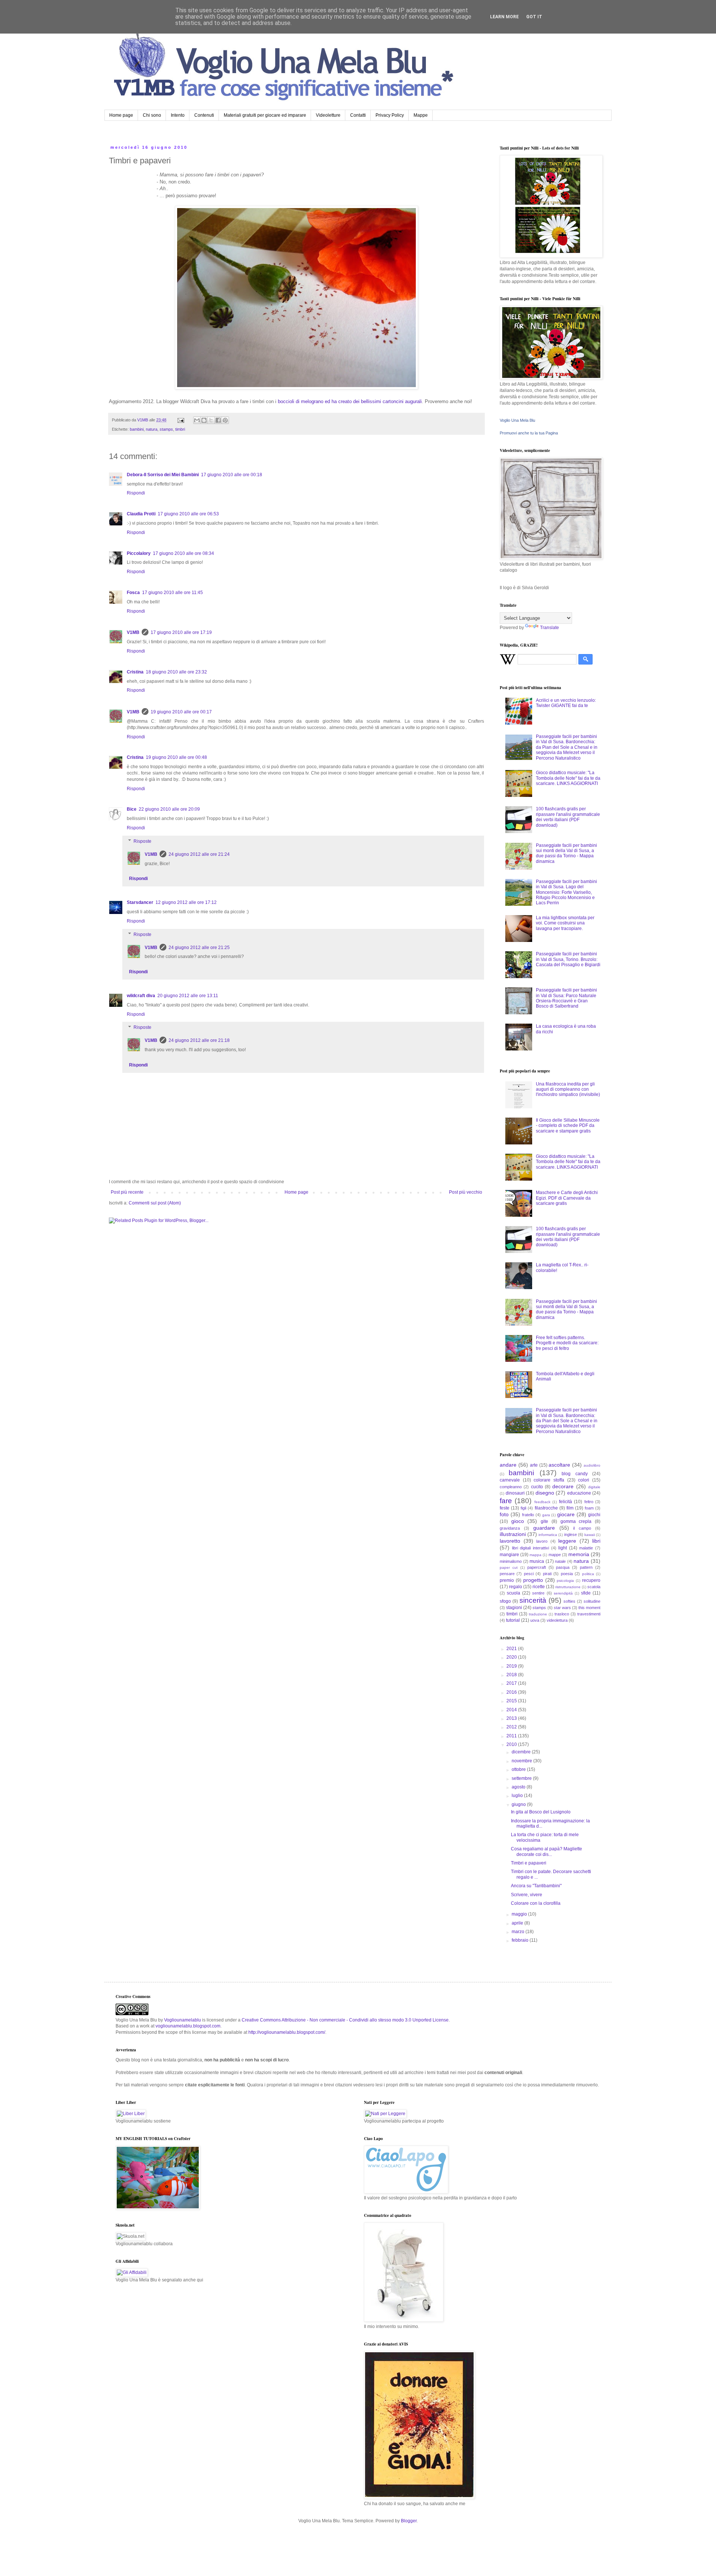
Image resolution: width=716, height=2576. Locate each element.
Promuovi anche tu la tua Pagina (529, 433)
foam (589, 1508)
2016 (512, 1692)
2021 (512, 1649)
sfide (586, 1593)
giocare (566, 1514)
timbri (180, 429)
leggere (567, 1541)
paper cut (509, 1567)
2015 (512, 1701)
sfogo (505, 1601)
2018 (512, 1675)
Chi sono (152, 115)
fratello (528, 1515)
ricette (539, 1587)
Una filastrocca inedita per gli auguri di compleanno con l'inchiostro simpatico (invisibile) (568, 1089)
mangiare (509, 1555)
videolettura (557, 1620)
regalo (516, 1587)
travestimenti (589, 1614)
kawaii (590, 1535)
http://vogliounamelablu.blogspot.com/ (287, 2032)
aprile (518, 1923)
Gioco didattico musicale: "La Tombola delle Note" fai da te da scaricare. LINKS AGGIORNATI (568, 778)
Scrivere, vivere (527, 1895)
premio (507, 1580)
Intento (178, 115)
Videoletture (328, 115)
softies (569, 1601)
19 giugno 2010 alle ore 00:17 (181, 712)
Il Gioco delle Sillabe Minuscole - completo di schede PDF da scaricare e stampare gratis (568, 1126)
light (563, 1548)
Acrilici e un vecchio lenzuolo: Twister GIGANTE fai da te (566, 703)
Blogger (409, 2521)
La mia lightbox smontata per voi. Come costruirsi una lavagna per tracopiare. (565, 923)
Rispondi (136, 493)
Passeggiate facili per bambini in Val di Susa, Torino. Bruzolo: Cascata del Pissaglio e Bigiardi (568, 959)
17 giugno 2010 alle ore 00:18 (232, 475)
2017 (512, 1683)
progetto (533, 1580)
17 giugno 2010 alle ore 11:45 (172, 593)
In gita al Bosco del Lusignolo (541, 1812)
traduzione (538, 1614)
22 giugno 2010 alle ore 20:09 (169, 809)
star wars (562, 1608)
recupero (591, 1580)
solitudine (592, 1601)
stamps (166, 429)
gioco (518, 1521)
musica (537, 1561)
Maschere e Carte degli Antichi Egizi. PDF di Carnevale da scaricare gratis (567, 1198)
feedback (542, 1502)
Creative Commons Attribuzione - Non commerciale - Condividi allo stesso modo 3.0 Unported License (345, 2020)
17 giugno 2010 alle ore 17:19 (181, 632)
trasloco (562, 1614)
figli (523, 1508)
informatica (548, 1535)
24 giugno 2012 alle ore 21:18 (199, 1040)
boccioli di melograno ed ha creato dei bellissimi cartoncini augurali (349, 401)
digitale (594, 1487)
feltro (589, 1502)
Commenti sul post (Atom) (155, 1203)
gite (544, 1521)
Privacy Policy (390, 115)
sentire (538, 1593)
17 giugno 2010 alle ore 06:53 (188, 514)
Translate (549, 628)
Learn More (504, 17)
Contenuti (204, 115)
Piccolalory (139, 553)
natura (152, 429)
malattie (586, 1548)
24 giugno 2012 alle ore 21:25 (199, 948)
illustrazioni (513, 1534)
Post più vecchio (466, 1192)
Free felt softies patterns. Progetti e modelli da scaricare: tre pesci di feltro (567, 1343)
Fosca (133, 593)
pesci (529, 1574)
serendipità (563, 1593)
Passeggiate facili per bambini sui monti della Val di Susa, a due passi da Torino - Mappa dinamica (566, 853)
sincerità (533, 1600)
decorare (563, 1486)
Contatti (358, 115)
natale (560, 1561)
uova (535, 1620)
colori (584, 1480)
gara (546, 1515)
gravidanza (510, 1528)
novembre (522, 1761)
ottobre (519, 1769)
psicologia (565, 1581)
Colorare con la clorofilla (536, 1903)
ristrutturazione (568, 1587)
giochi (594, 1515)
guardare (544, 1528)
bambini (137, 429)
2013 (512, 1718)
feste (505, 1508)
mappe (555, 1555)
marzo (519, 1932)
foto (504, 1514)
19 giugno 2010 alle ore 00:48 (176, 757)
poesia (567, 1574)
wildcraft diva (141, 996)
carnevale (510, 1480)
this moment (589, 1608)
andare (508, 1465)
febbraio (521, 1940)
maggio (520, 1914)
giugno (519, 1804)
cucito (537, 1487)
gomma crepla (576, 1521)
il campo (582, 1528)
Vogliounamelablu (183, 2020)
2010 (512, 1744)
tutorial (513, 1620)
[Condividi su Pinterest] (225, 420)
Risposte (142, 841)
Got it (534, 17)
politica (588, 1574)
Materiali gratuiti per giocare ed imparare (265, 115)
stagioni (514, 1608)
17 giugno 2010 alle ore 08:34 (183, 553)
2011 (512, 1736)
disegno (545, 1493)
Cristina (135, 672)
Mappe (421, 115)
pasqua (563, 1567)
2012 (512, 1727)
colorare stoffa (549, 1480)
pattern (586, 1567)
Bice (132, 809)
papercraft (537, 1567)
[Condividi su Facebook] (218, 420)
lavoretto (510, 1541)
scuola (514, 1593)
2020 (512, 1657)
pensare (507, 1574)
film (570, 1508)
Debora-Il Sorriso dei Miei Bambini (163, 475)
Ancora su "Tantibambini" (536, 1886)
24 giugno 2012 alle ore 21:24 (199, 854)
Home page (121, 115)
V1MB (133, 632)
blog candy (574, 1474)
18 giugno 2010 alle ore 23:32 (176, 672)
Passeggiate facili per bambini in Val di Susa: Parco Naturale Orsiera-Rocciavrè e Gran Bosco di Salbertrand (566, 998)
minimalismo (511, 1561)
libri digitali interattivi (530, 1548)
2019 (512, 1666)
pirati (547, 1574)
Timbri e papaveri (529, 1863)
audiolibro (592, 1465)
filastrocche (546, 1508)
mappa (536, 1555)
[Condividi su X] (211, 420)
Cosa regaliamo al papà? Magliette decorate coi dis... (547, 1851)
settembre (522, 1778)
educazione (579, 1493)
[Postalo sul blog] (204, 420)
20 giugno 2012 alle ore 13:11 (188, 996)
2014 (512, 1710)
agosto (519, 1787)
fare (506, 1501)
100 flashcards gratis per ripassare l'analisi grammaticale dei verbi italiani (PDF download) (568, 817)
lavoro (542, 1541)
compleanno (511, 1487)
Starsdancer (140, 902)
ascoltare (559, 1465)
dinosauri (515, 1493)
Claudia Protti (141, 514)
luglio (518, 1796)
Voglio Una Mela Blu (517, 420)
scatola (594, 1587)
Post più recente (127, 1192)
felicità (566, 1502)
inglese (571, 1534)
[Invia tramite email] (197, 420)
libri (596, 1541)
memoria (579, 1554)
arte (534, 1465)
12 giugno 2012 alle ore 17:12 (186, 902)
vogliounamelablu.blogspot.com (188, 2026)
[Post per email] (180, 420)
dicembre (522, 1752)
